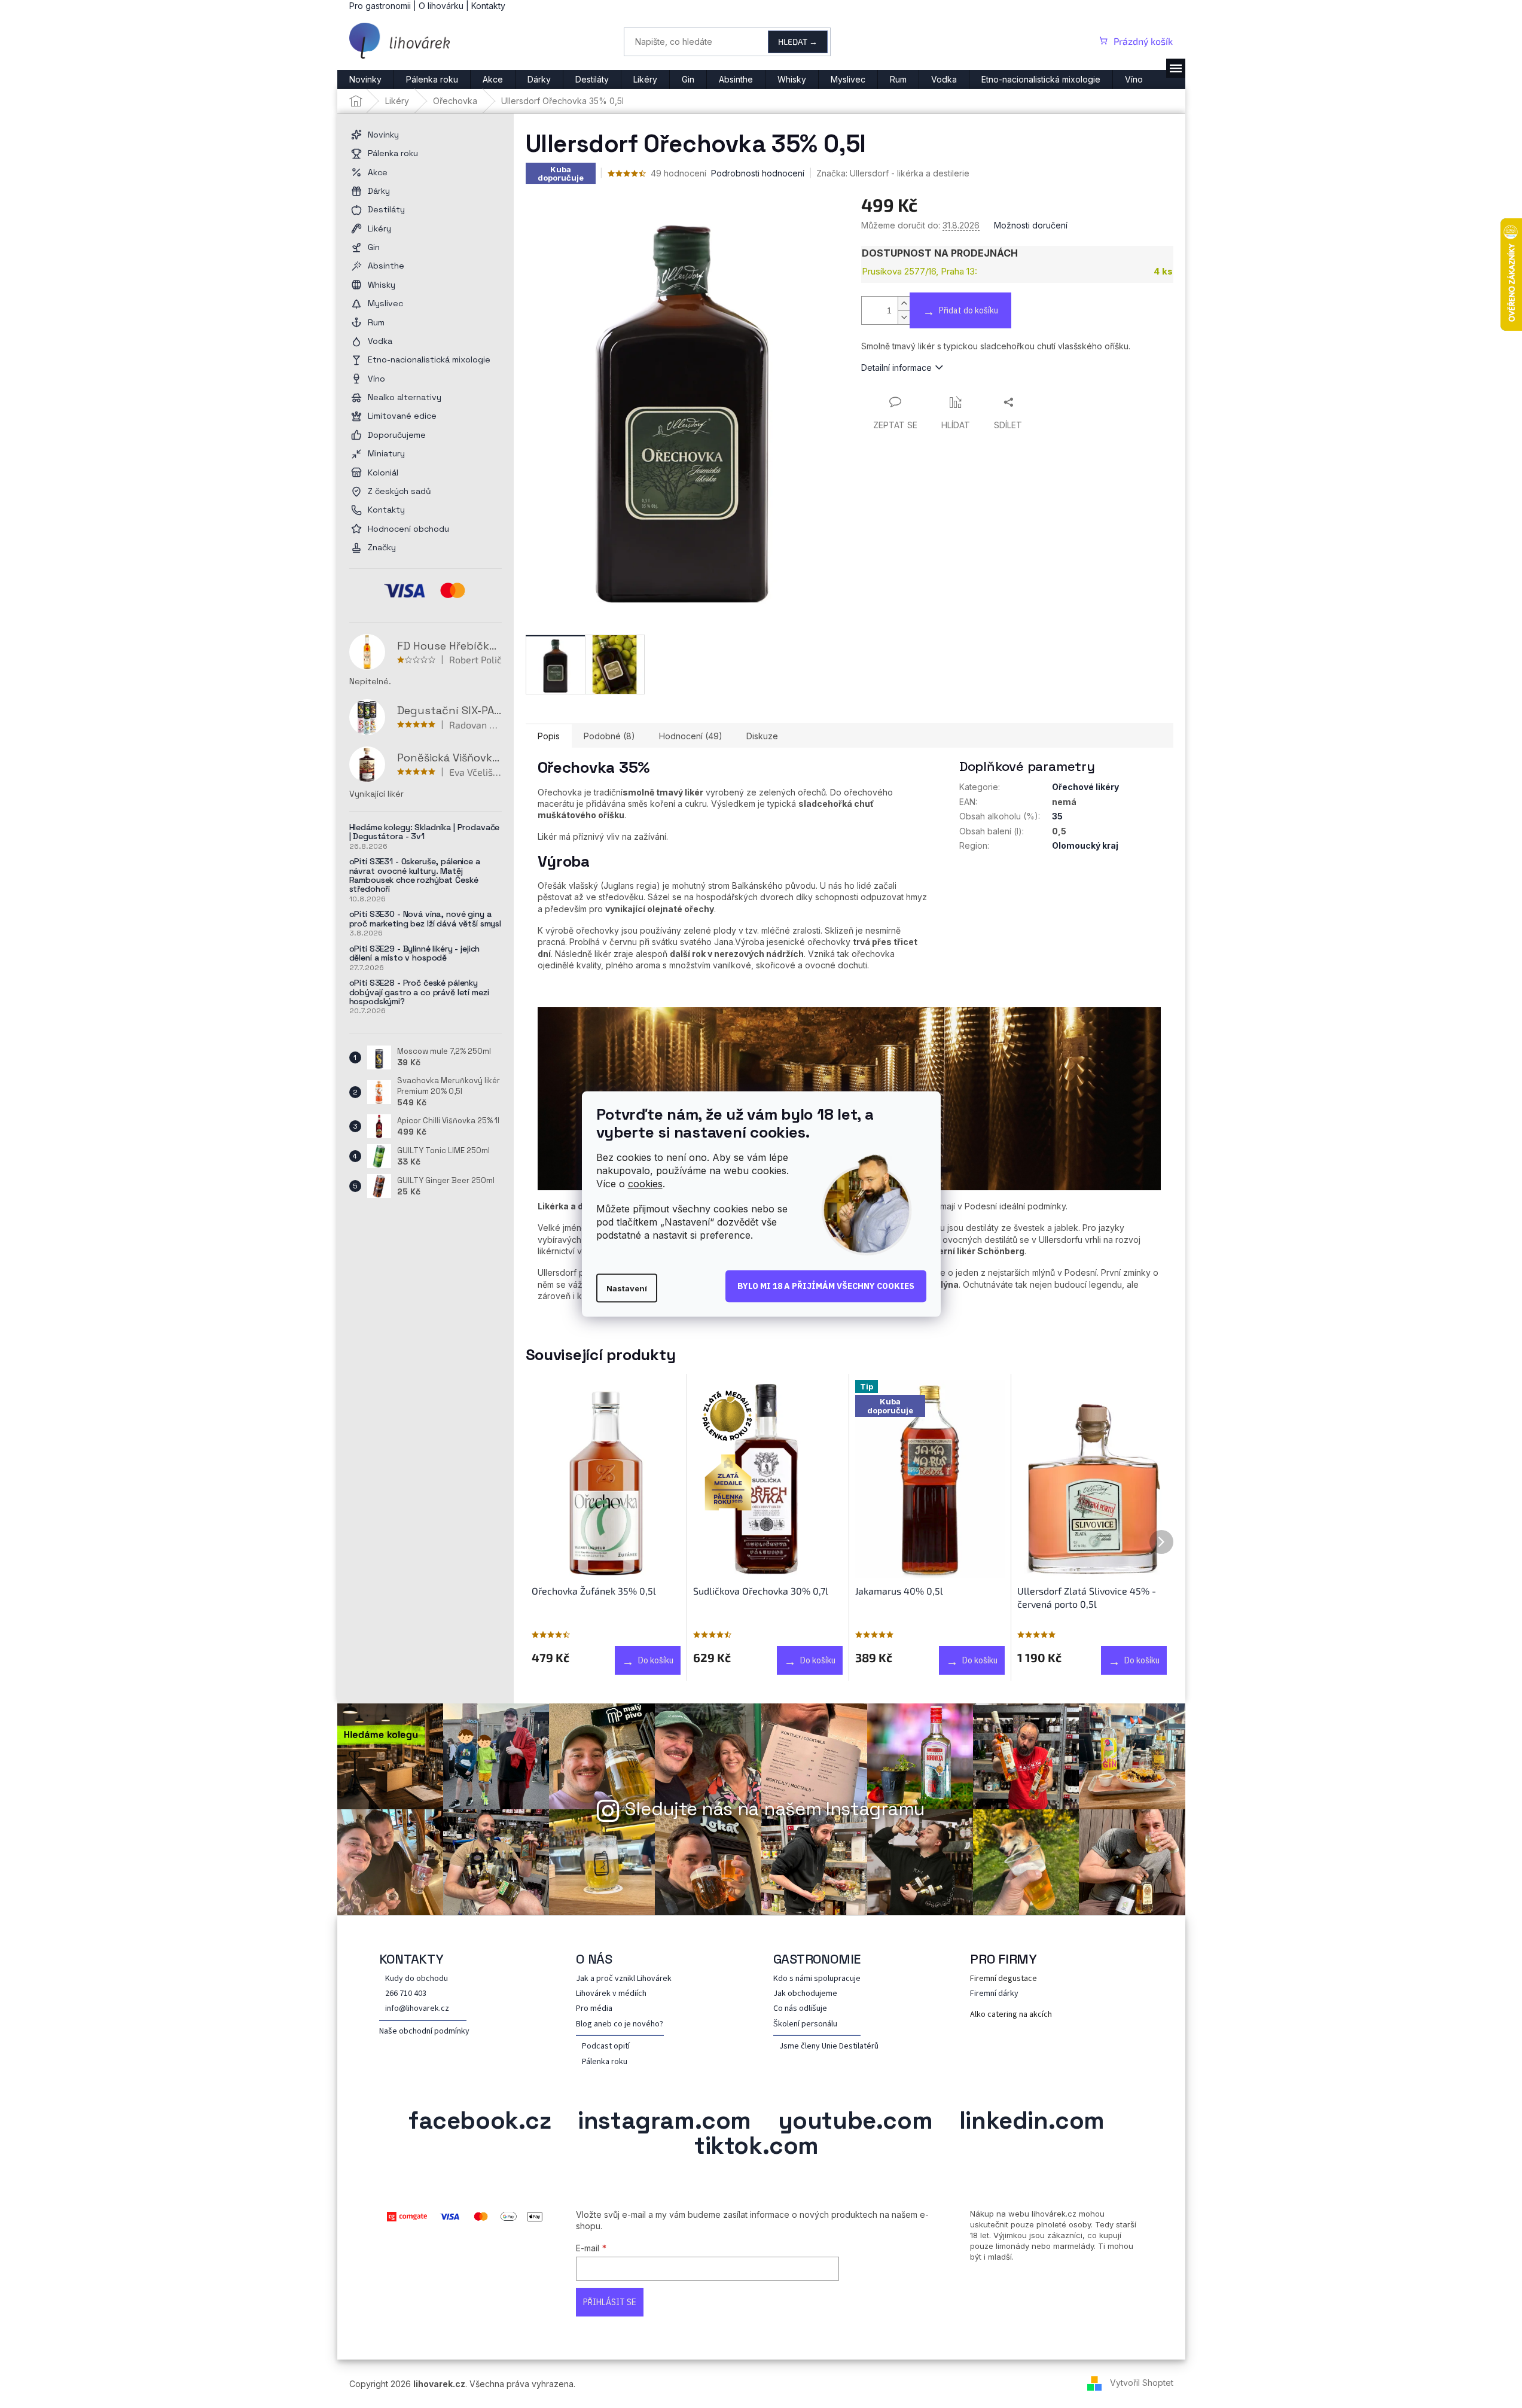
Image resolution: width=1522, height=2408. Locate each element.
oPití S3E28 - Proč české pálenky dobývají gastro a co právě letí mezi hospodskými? (419, 992)
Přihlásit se (610, 2302)
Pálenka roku (605, 2062)
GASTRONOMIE (817, 1959)
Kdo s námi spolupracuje (817, 1979)
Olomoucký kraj (1085, 845)
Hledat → (798, 42)
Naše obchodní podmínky (424, 2031)
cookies (645, 1184)
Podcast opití (606, 2046)
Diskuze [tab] (762, 736)
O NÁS (594, 1959)
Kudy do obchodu (417, 1979)
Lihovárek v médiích (611, 1994)
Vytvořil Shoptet (1142, 2383)
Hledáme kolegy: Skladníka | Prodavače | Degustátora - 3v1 (425, 832)
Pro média (594, 2009)
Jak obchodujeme (805, 1994)
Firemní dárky (994, 1994)
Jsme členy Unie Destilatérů (829, 2046)
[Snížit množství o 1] (904, 317)
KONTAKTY (411, 1959)
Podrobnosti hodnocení (758, 173)
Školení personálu (805, 2024)
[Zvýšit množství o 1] (904, 304)
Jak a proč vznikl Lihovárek (624, 1979)
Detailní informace (896, 368)
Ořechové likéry (1085, 787)
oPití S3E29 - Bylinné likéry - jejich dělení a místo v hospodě (415, 954)
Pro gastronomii (380, 6)
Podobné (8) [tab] (609, 736)
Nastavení (627, 1288)
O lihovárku (441, 6)
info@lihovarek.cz (417, 2009)
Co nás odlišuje (800, 2009)
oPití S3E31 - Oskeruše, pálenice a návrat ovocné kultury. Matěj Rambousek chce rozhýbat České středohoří (415, 876)
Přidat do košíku (969, 310)
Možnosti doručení (1031, 225)
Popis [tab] (549, 736)
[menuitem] (365, 80)
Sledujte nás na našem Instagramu (775, 1809)
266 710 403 (406, 1994)
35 (1057, 816)
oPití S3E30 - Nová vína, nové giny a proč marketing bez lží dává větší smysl (426, 919)
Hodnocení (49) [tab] (691, 736)
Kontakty (488, 6)
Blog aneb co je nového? (620, 2024)
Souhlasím (826, 1287)
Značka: (893, 173)
